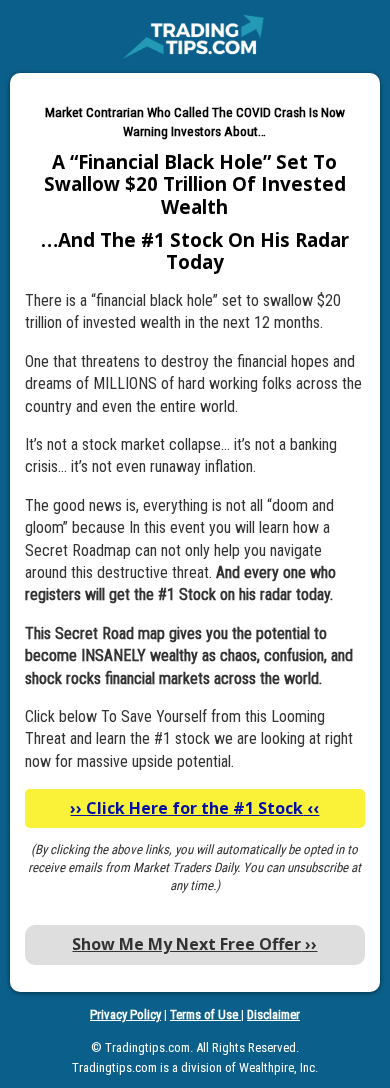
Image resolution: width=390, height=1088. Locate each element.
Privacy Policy (125, 1014)
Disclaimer (273, 1014)
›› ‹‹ (194, 808)
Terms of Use (205, 1014)
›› (194, 944)
